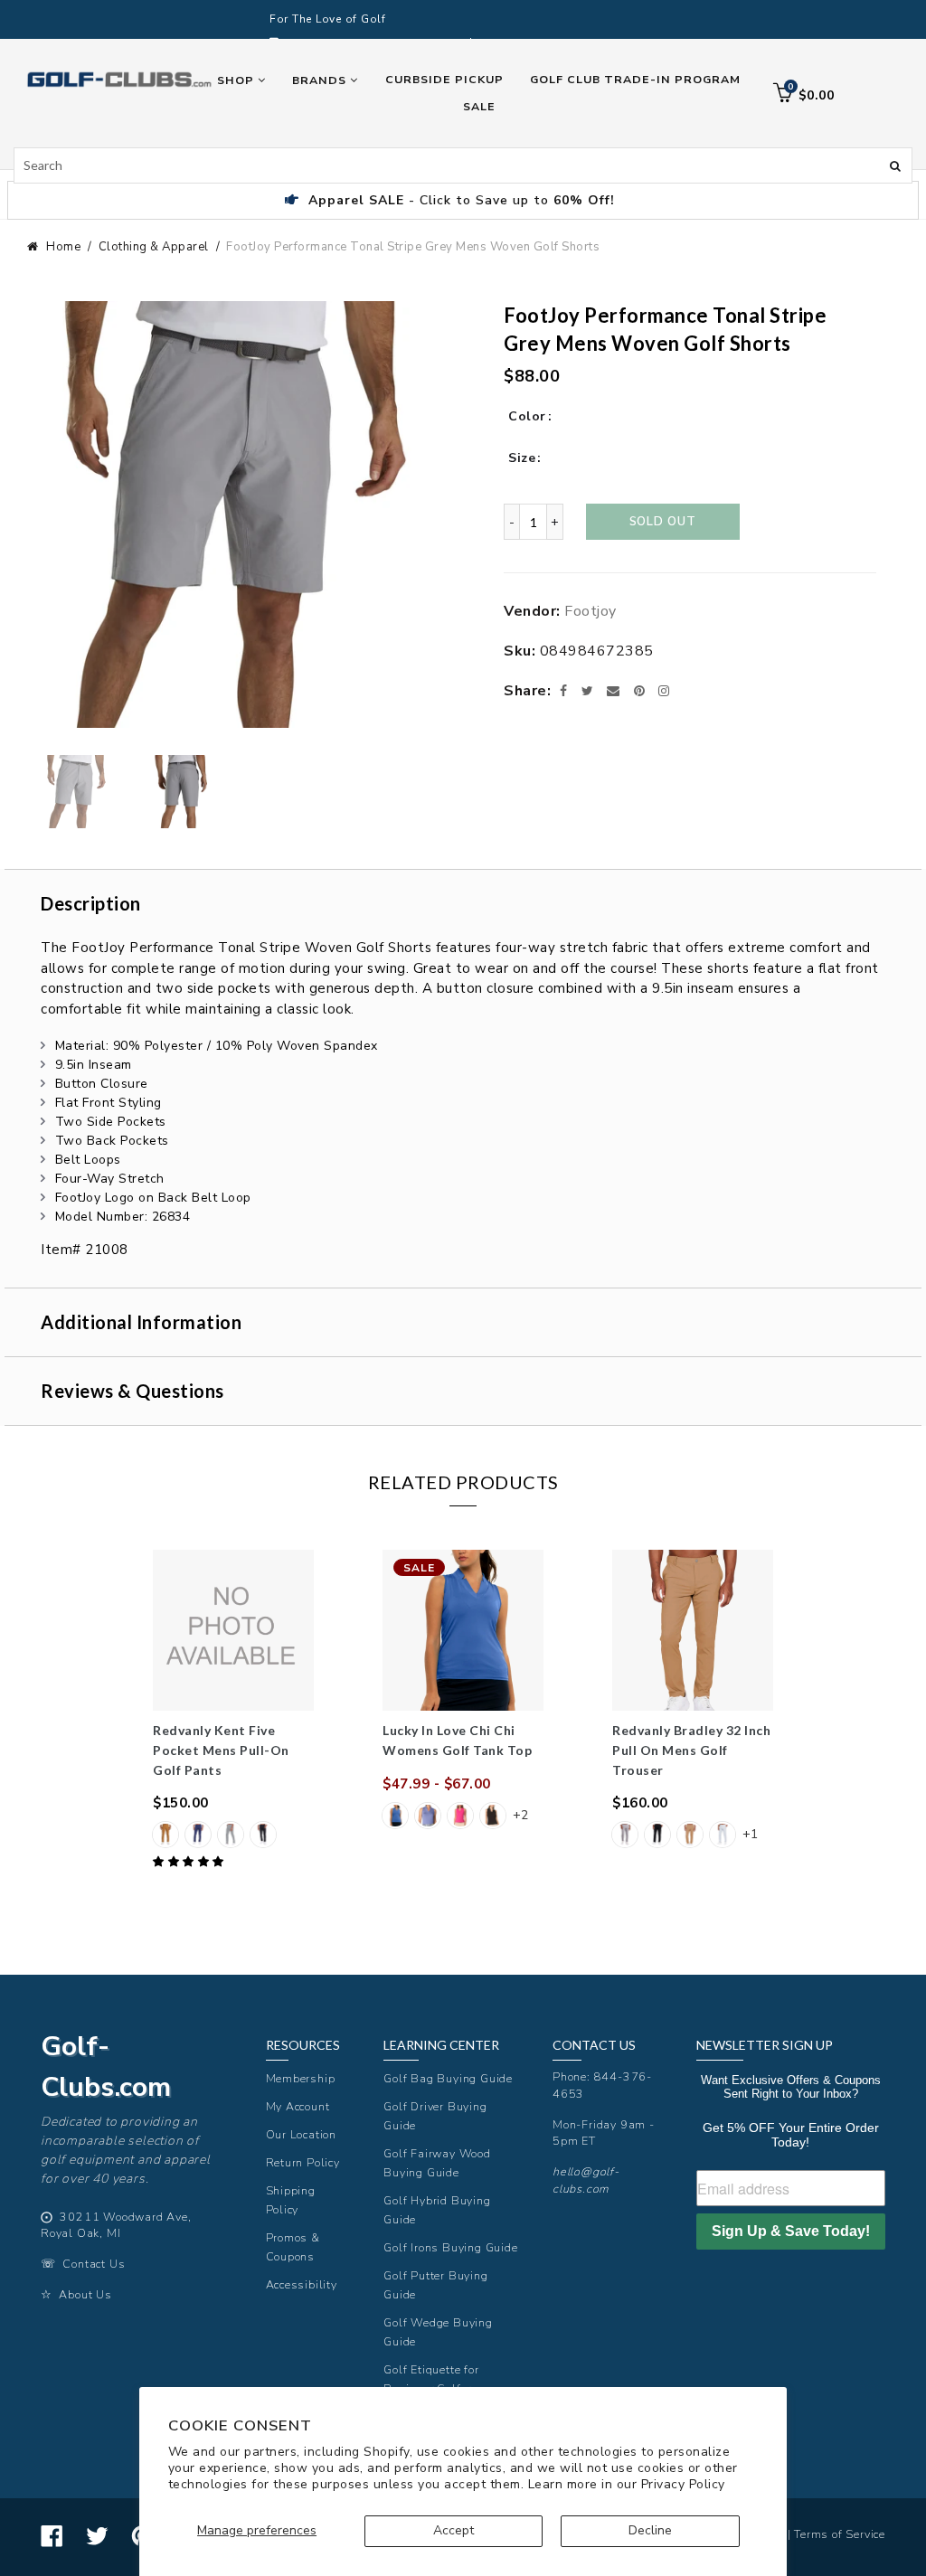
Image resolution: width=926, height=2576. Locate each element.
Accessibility (302, 2284)
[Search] (895, 165)
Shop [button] (237, 80)
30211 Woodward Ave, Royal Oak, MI (116, 2225)
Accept (454, 2530)
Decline (650, 2530)
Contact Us (94, 2264)
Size (522, 458)
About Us (85, 2294)
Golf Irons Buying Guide (450, 2247)
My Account (298, 2106)
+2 (520, 1815)
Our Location (302, 2134)
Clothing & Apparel (154, 247)
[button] (190, 1862)
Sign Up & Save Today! (791, 2231)
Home (63, 247)
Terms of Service (840, 2534)
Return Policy (303, 2162)
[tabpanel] (233, 1711)
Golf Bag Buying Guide (448, 2078)
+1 (750, 1834)
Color (527, 416)
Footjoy (591, 611)
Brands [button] (321, 80)
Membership (301, 2078)
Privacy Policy (683, 2484)
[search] (463, 165)
